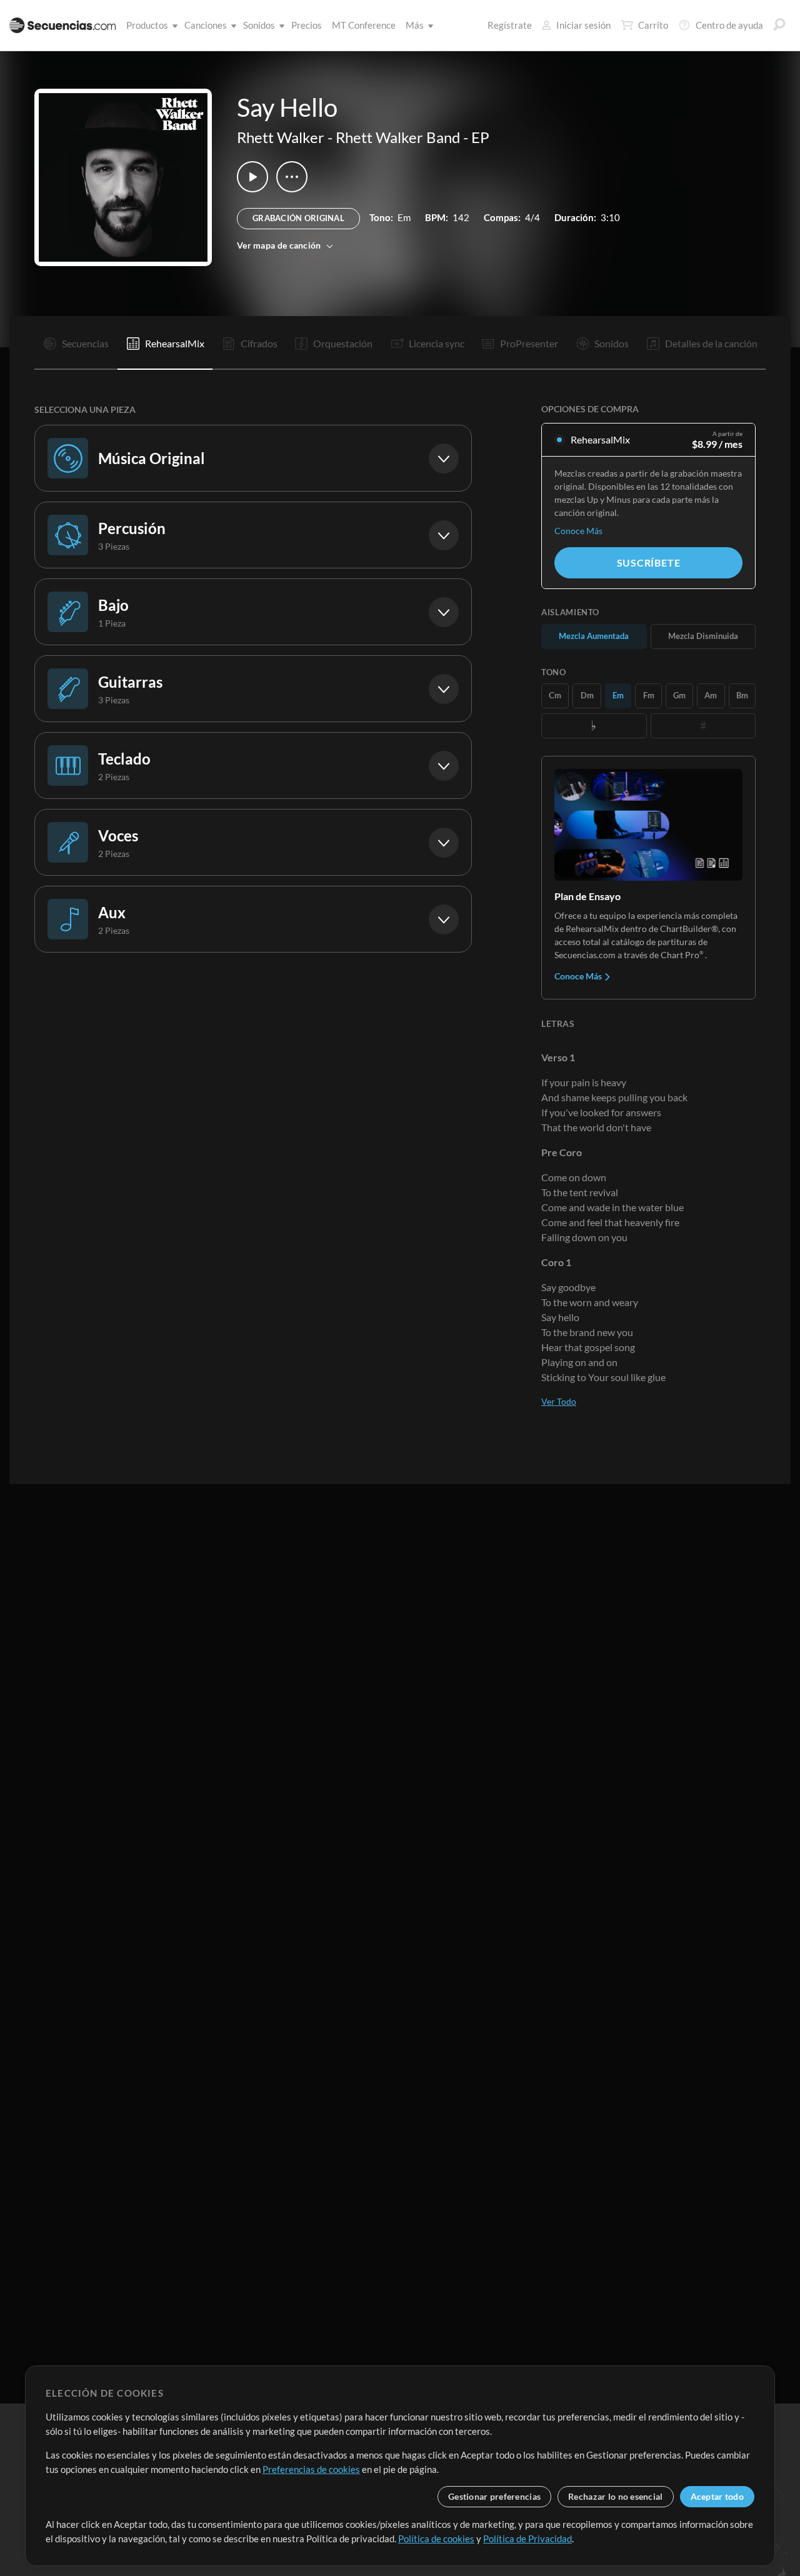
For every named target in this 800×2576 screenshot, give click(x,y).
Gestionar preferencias (494, 2496)
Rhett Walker (281, 137)
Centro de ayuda (729, 25)
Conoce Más (578, 531)
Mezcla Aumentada (594, 636)
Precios (307, 25)
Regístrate (510, 25)
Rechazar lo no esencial (615, 2496)
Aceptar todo (717, 2496)
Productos (147, 25)
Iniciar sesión (583, 25)
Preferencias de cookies (311, 2469)
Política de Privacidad (527, 2539)
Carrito (653, 25)
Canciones (206, 25)
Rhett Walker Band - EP (412, 137)
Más (415, 25)
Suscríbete (649, 562)
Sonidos (259, 25)
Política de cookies (436, 2539)
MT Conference (364, 25)
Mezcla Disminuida (703, 636)
